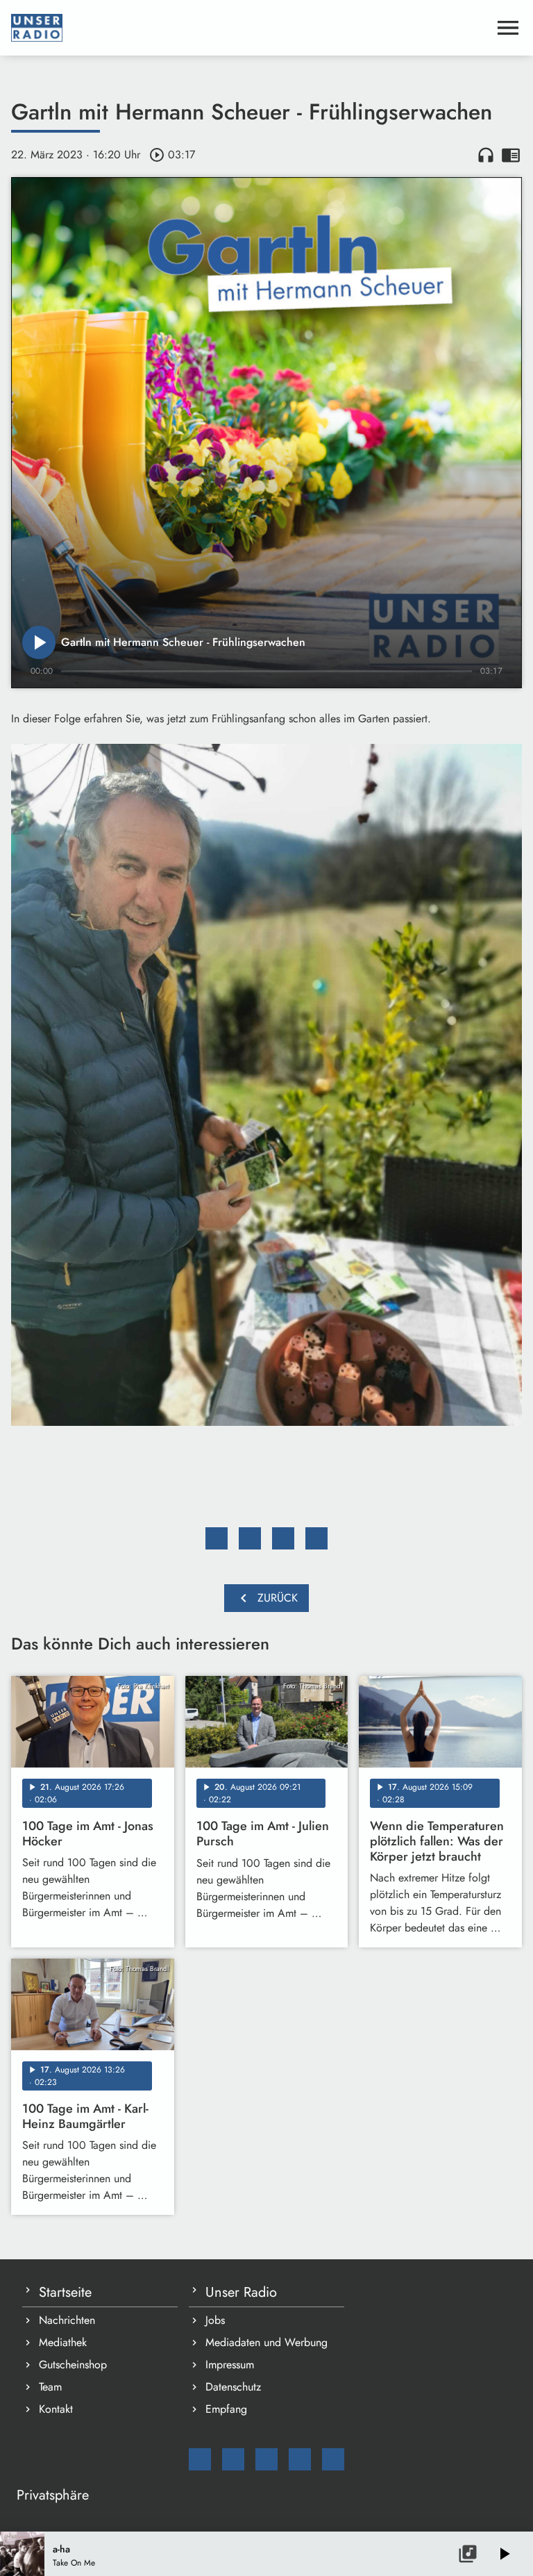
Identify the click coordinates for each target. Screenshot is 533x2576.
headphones (486, 155)
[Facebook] (233, 2459)
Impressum (230, 2365)
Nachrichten (67, 2320)
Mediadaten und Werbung (266, 2342)
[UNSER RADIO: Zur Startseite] (250, 28)
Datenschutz (233, 2387)
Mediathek (63, 2342)
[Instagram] (266, 2459)
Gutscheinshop (73, 2365)
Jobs (215, 2320)
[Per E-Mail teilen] (316, 1538)
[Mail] (200, 2459)
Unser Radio (241, 2292)
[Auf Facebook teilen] (217, 1538)
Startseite (65, 2292)
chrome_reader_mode (511, 155)
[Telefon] (300, 2459)
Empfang (226, 2409)
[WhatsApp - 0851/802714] (333, 2459)
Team (50, 2387)
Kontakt (56, 2409)
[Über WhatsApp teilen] (283, 1538)
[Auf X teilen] (250, 1538)
